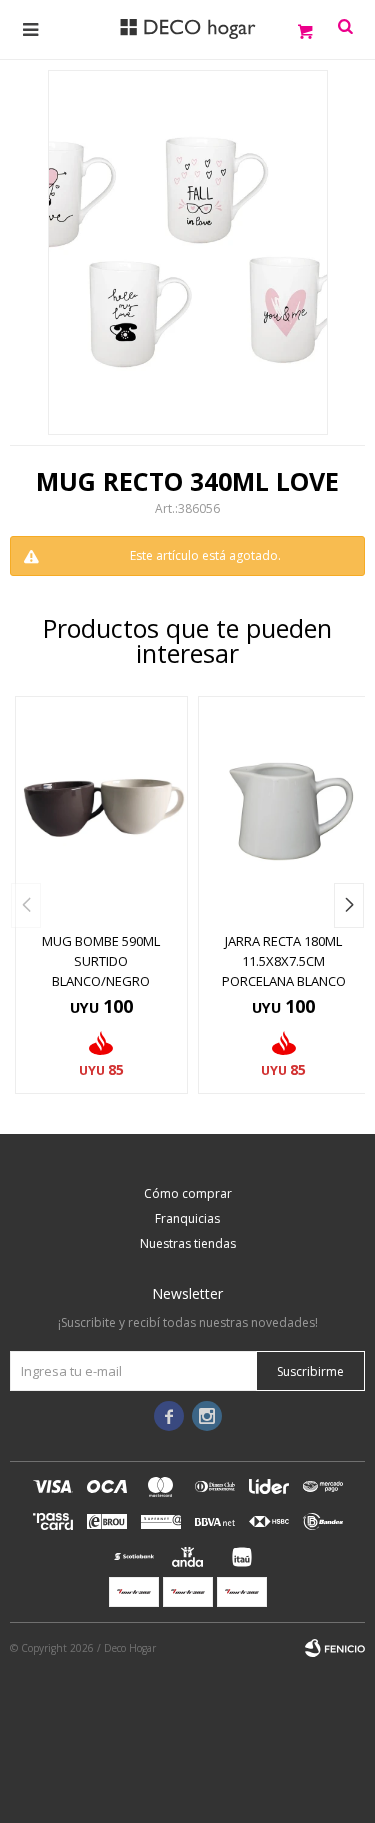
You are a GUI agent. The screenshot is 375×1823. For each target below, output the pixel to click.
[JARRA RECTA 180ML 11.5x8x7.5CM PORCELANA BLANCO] (284, 808)
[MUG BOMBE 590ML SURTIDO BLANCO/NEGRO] (101, 808)
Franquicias (187, 1218)
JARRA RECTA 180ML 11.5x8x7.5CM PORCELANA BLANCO (284, 961)
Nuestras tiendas (188, 1243)
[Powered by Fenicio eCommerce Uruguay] (335, 1648)
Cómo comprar (188, 1193)
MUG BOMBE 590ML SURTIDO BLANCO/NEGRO (101, 961)
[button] (349, 905)
